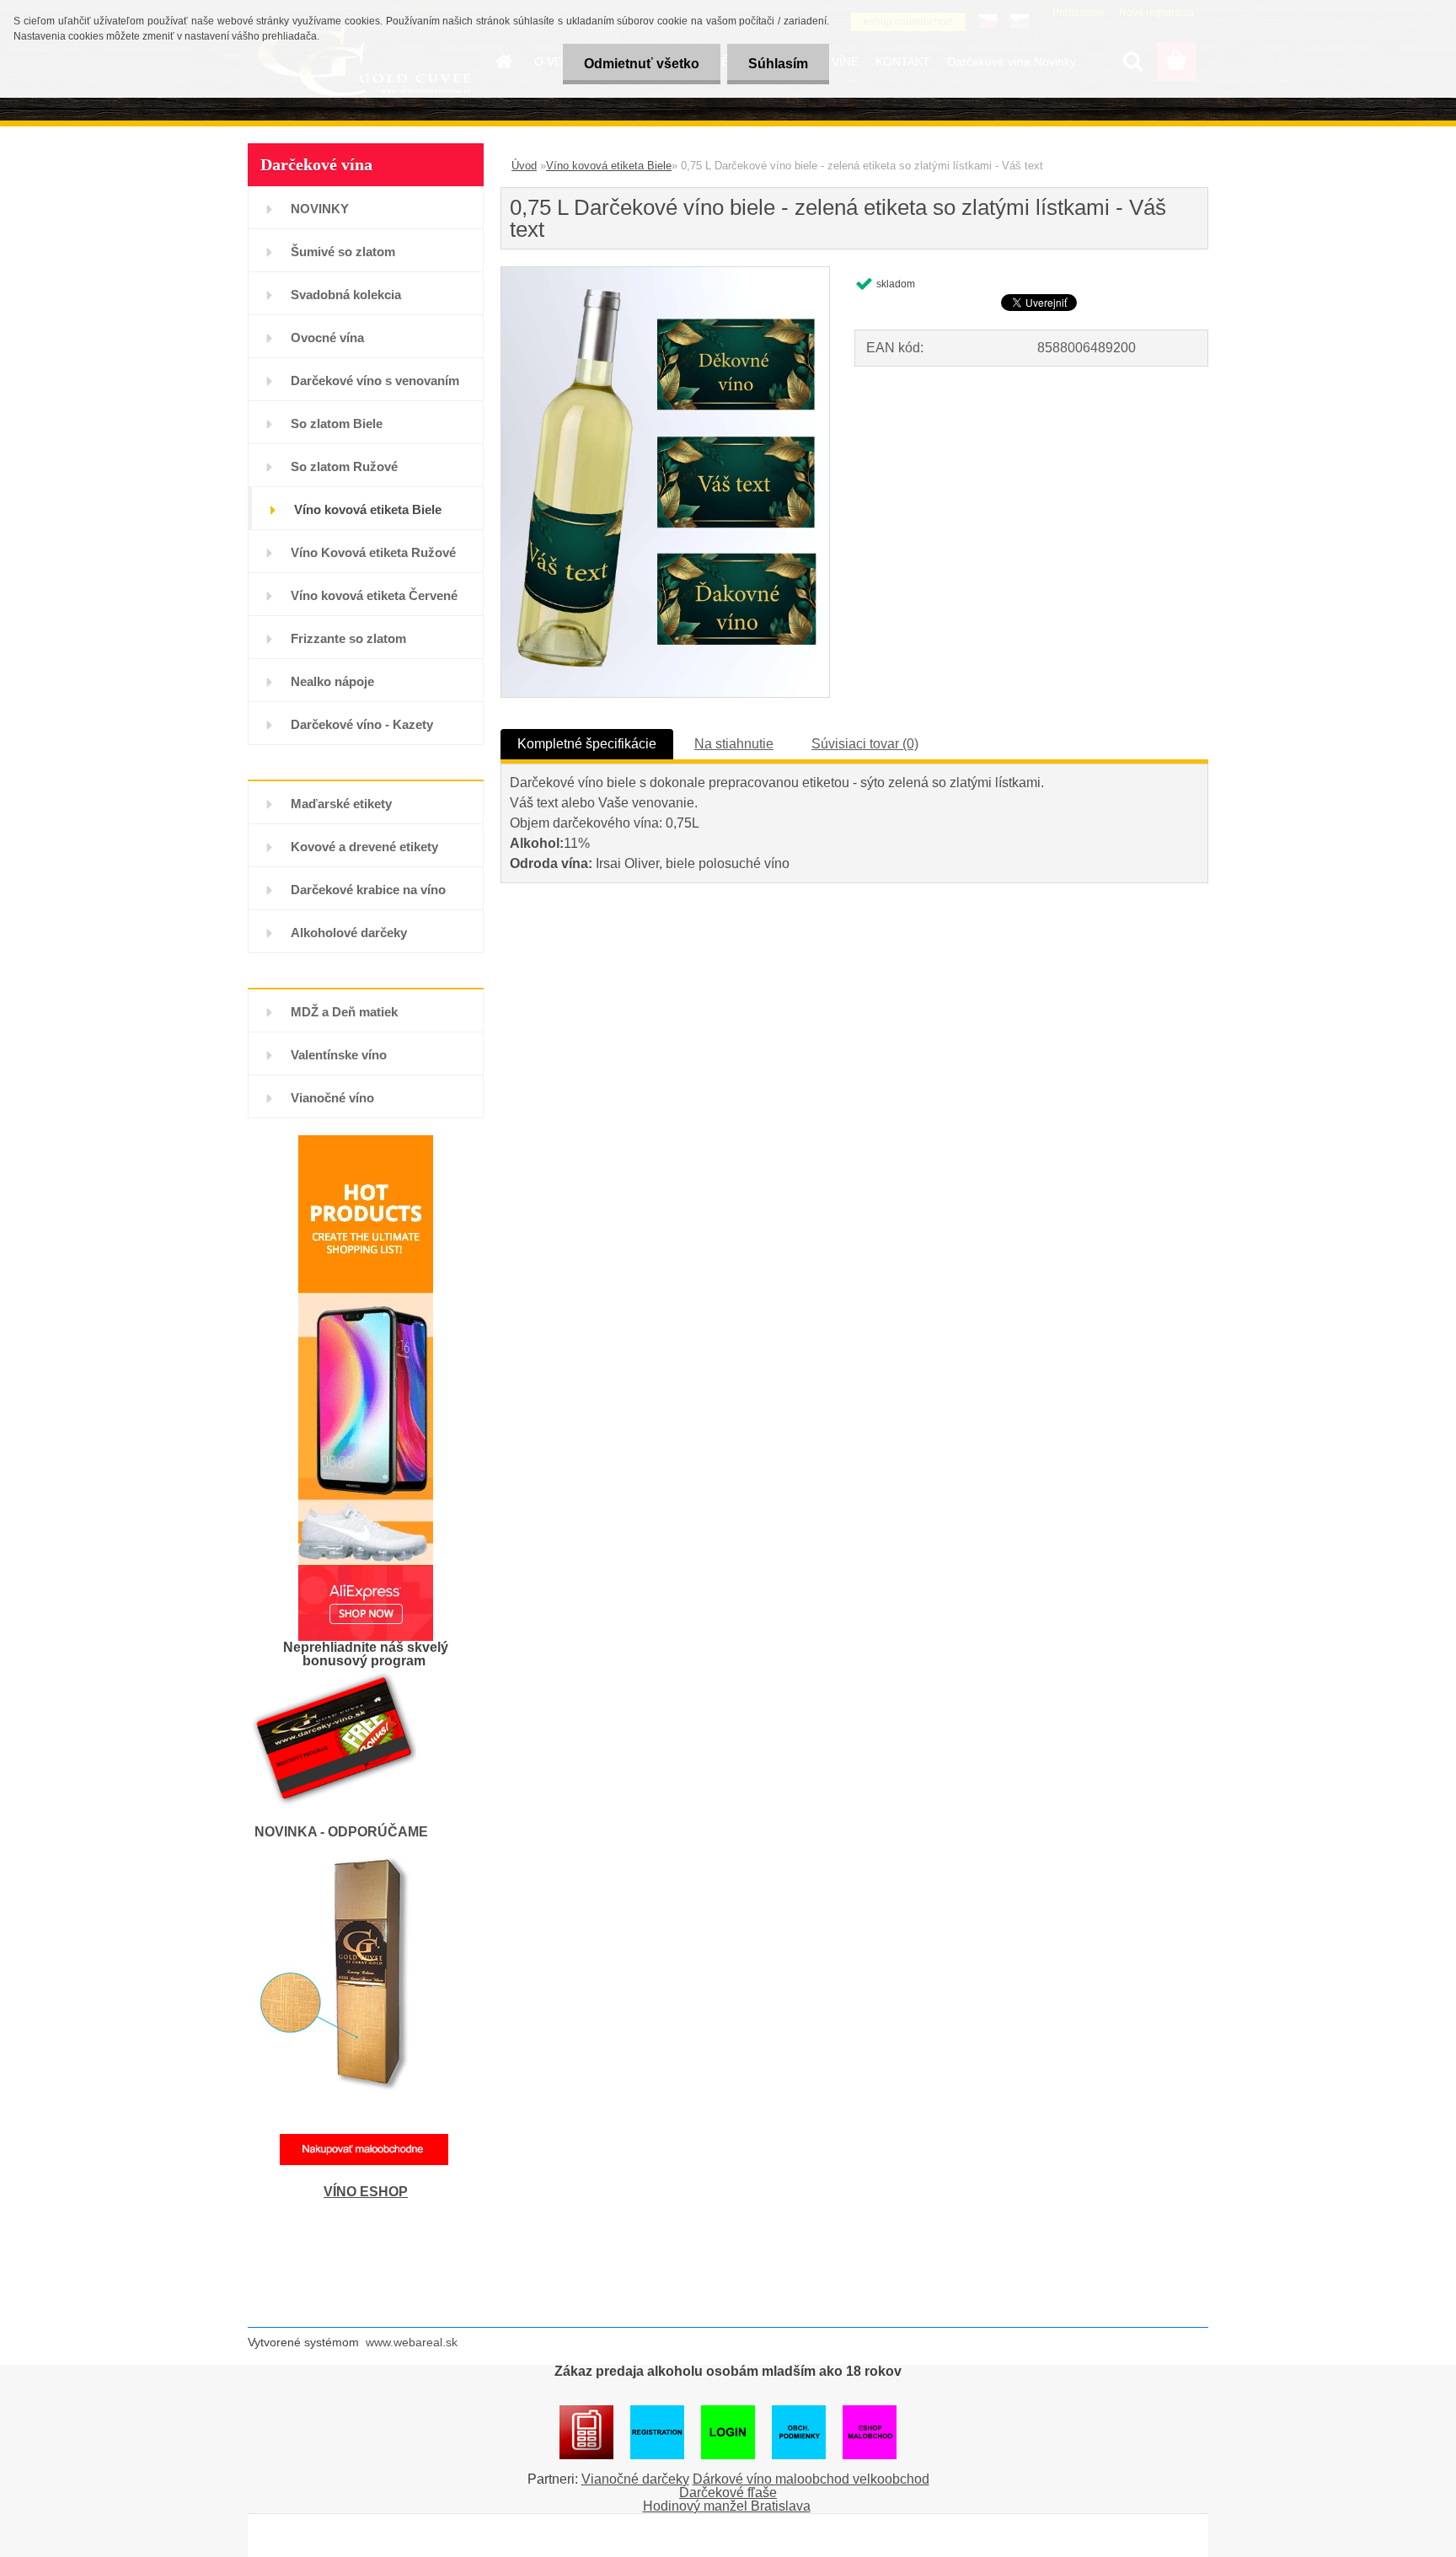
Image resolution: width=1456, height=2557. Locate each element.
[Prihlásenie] (586, 2412)
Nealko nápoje (332, 681)
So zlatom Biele (337, 423)
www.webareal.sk (412, 2342)
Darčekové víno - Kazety (362, 724)
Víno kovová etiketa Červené (374, 595)
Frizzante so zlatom (348, 638)
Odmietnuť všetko (642, 64)
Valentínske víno (339, 1055)
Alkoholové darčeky (349, 933)
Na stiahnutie (734, 744)
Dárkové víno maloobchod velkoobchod (811, 2479)
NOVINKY (320, 209)
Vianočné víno (332, 1098)
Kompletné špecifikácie (587, 744)
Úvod (524, 166)
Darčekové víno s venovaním (375, 381)
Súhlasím (778, 64)
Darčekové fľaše (728, 2493)
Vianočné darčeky (635, 2479)
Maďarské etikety (341, 804)
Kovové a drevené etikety (364, 847)
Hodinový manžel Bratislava (727, 2506)
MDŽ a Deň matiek (344, 1012)
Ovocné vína (327, 338)
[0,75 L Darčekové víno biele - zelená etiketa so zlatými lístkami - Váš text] (665, 273)
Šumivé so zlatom (343, 252)
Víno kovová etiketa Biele (368, 509)
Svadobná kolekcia (346, 295)
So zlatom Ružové (344, 466)
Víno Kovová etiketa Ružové (373, 552)
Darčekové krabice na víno (368, 890)
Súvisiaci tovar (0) (865, 744)
